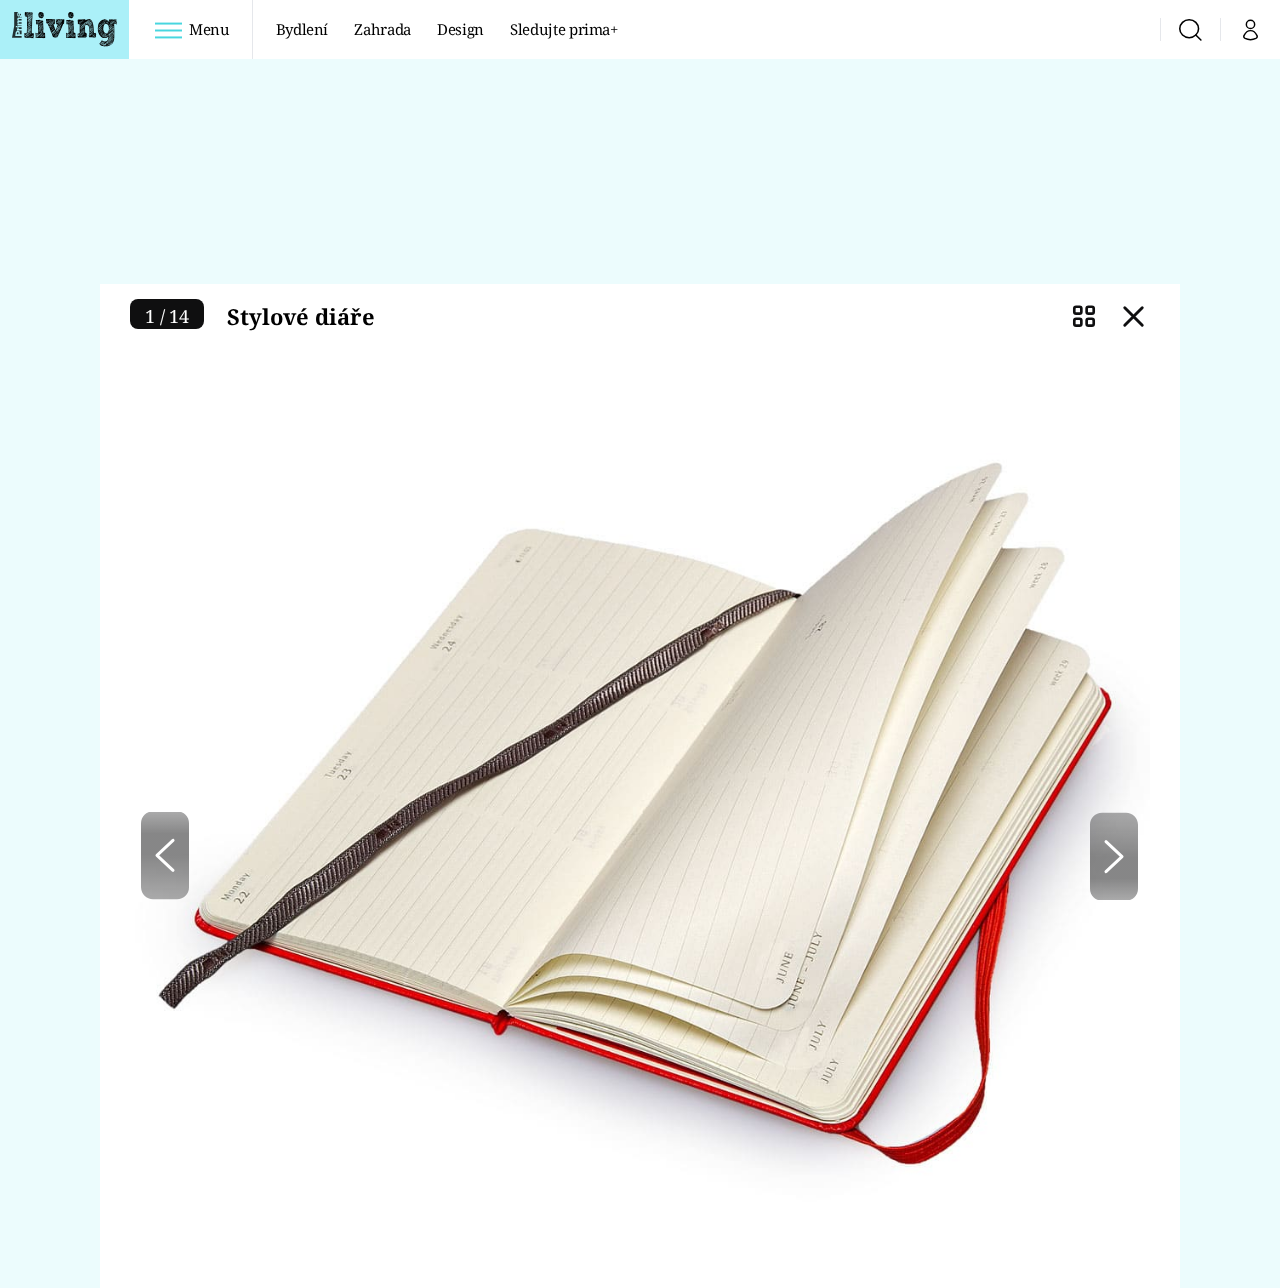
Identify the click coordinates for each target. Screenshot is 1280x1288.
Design (460, 29)
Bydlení (302, 29)
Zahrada (382, 29)
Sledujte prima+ (564, 29)
